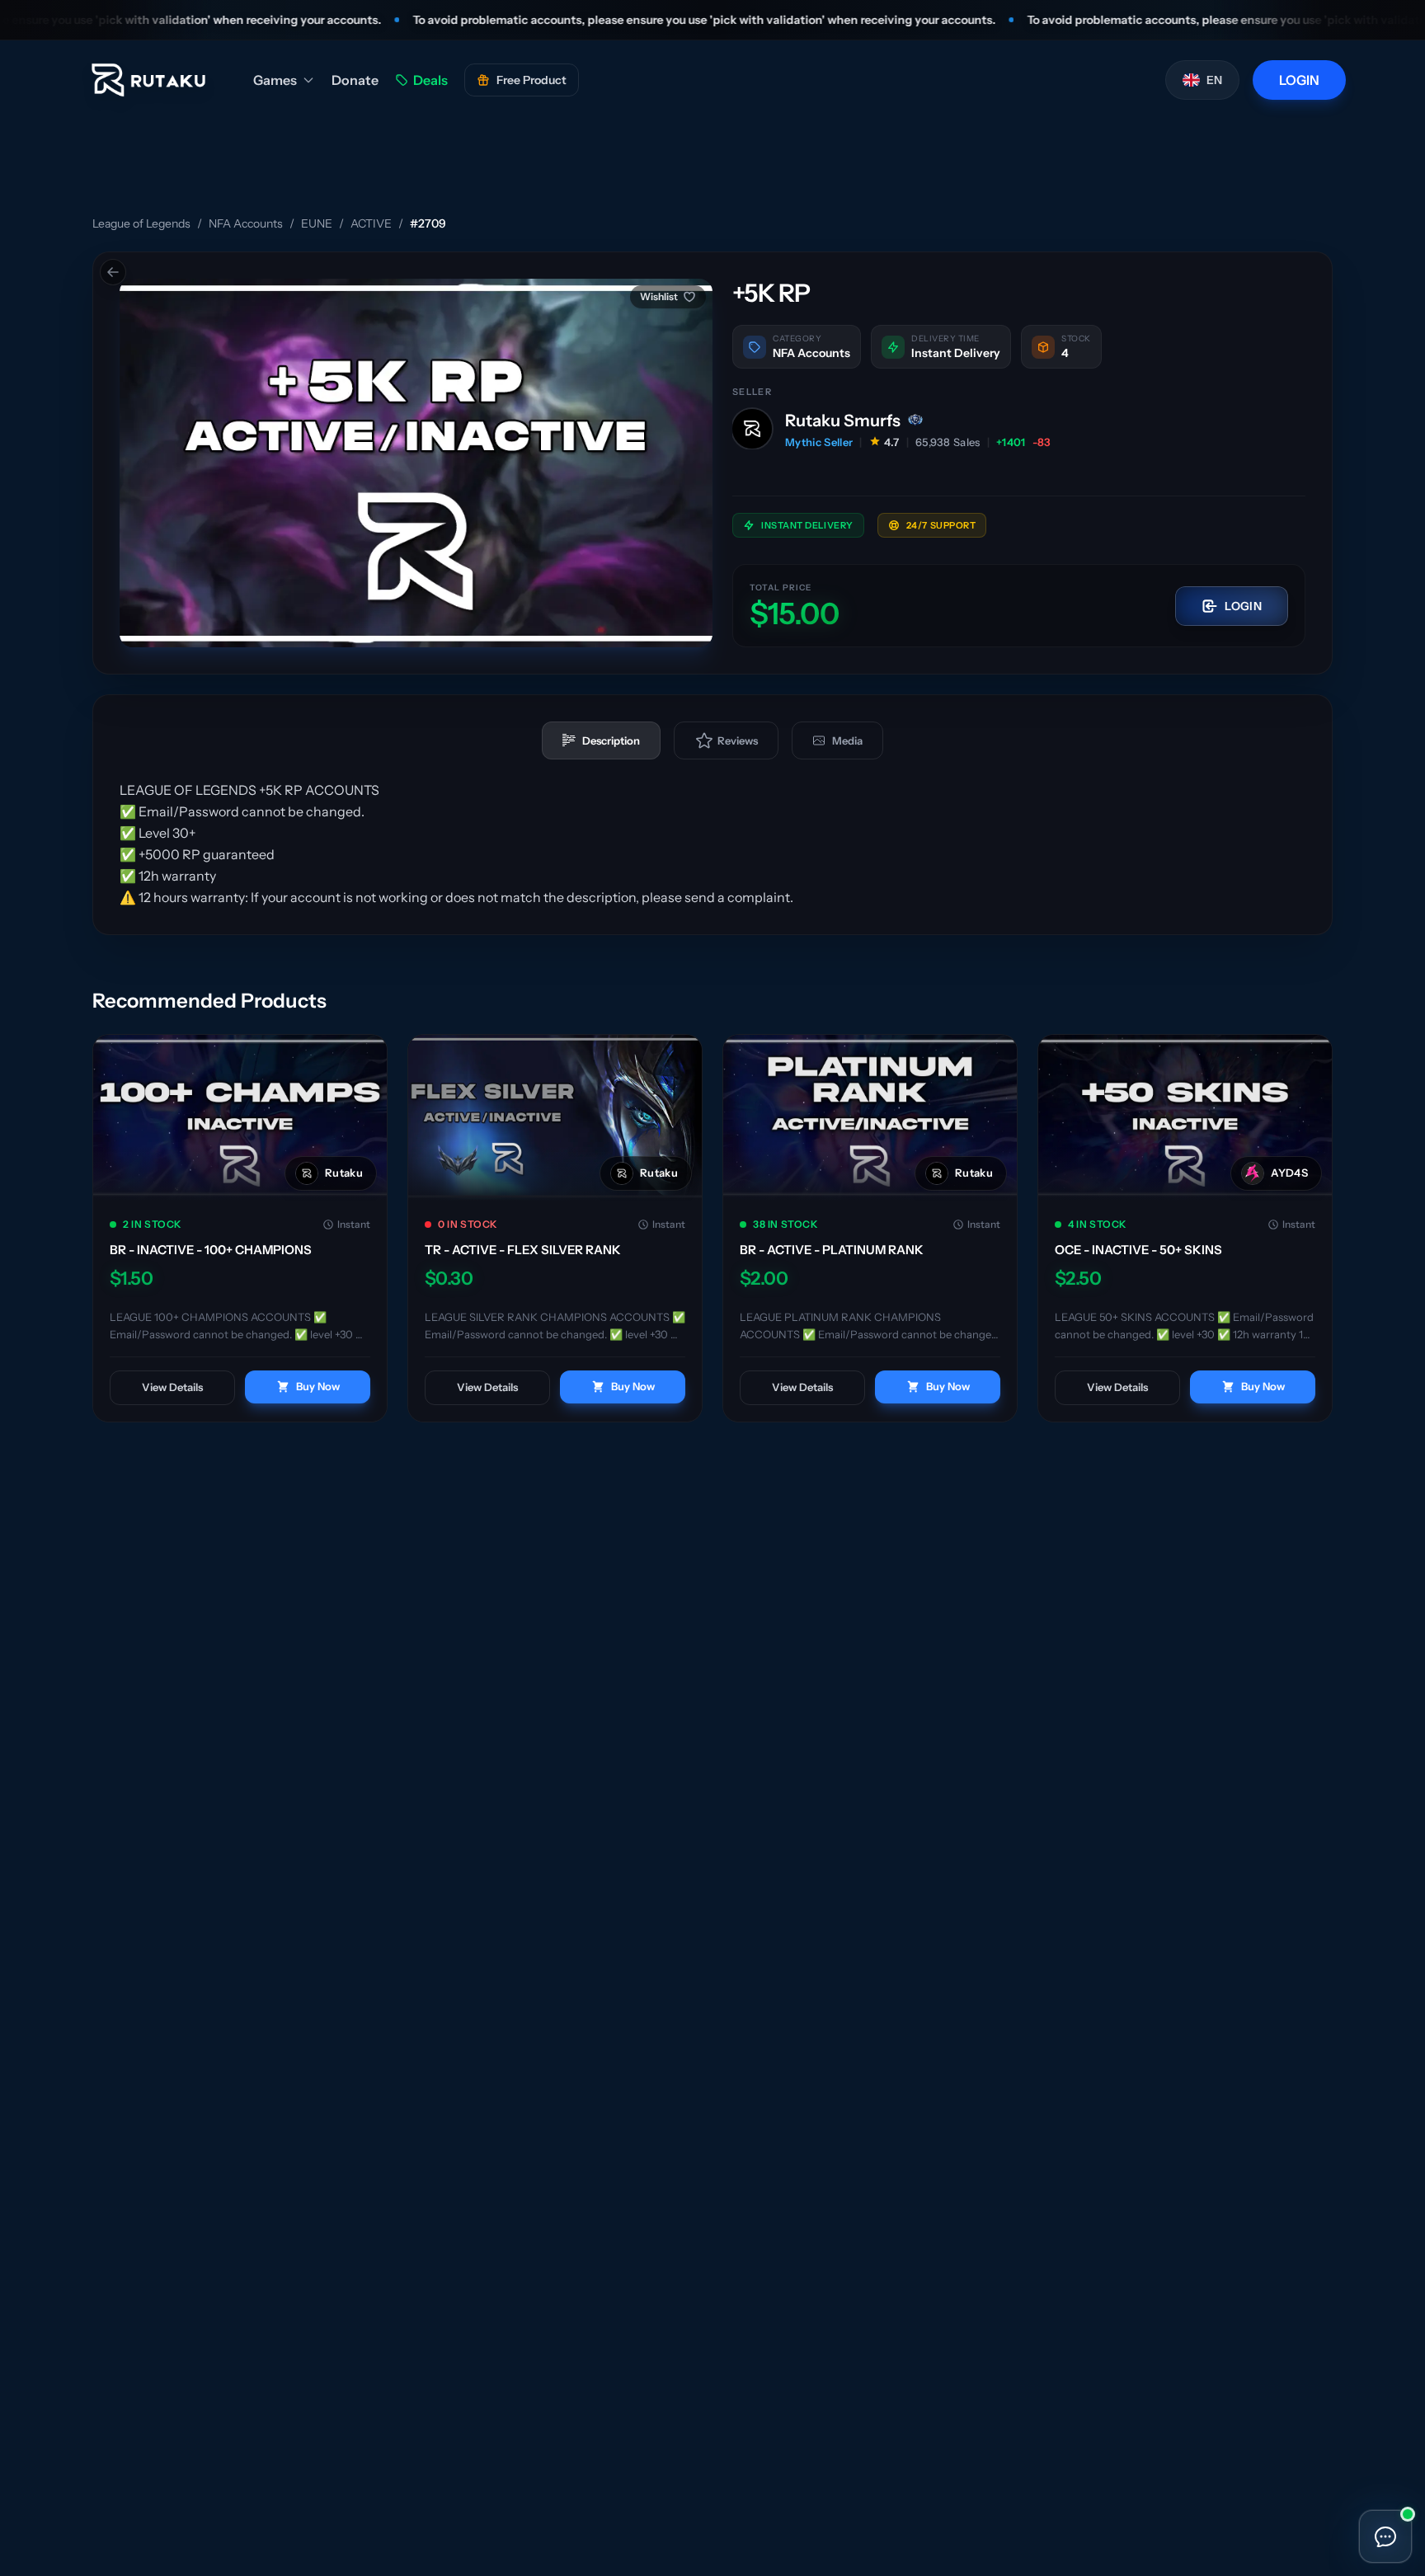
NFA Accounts (246, 223)
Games (275, 80)
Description (611, 740)
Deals (430, 80)
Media (847, 740)
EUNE (317, 223)
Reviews (738, 740)
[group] (416, 463)
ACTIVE (371, 223)
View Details (172, 1387)
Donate (355, 80)
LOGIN (1299, 80)
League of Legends (141, 223)
